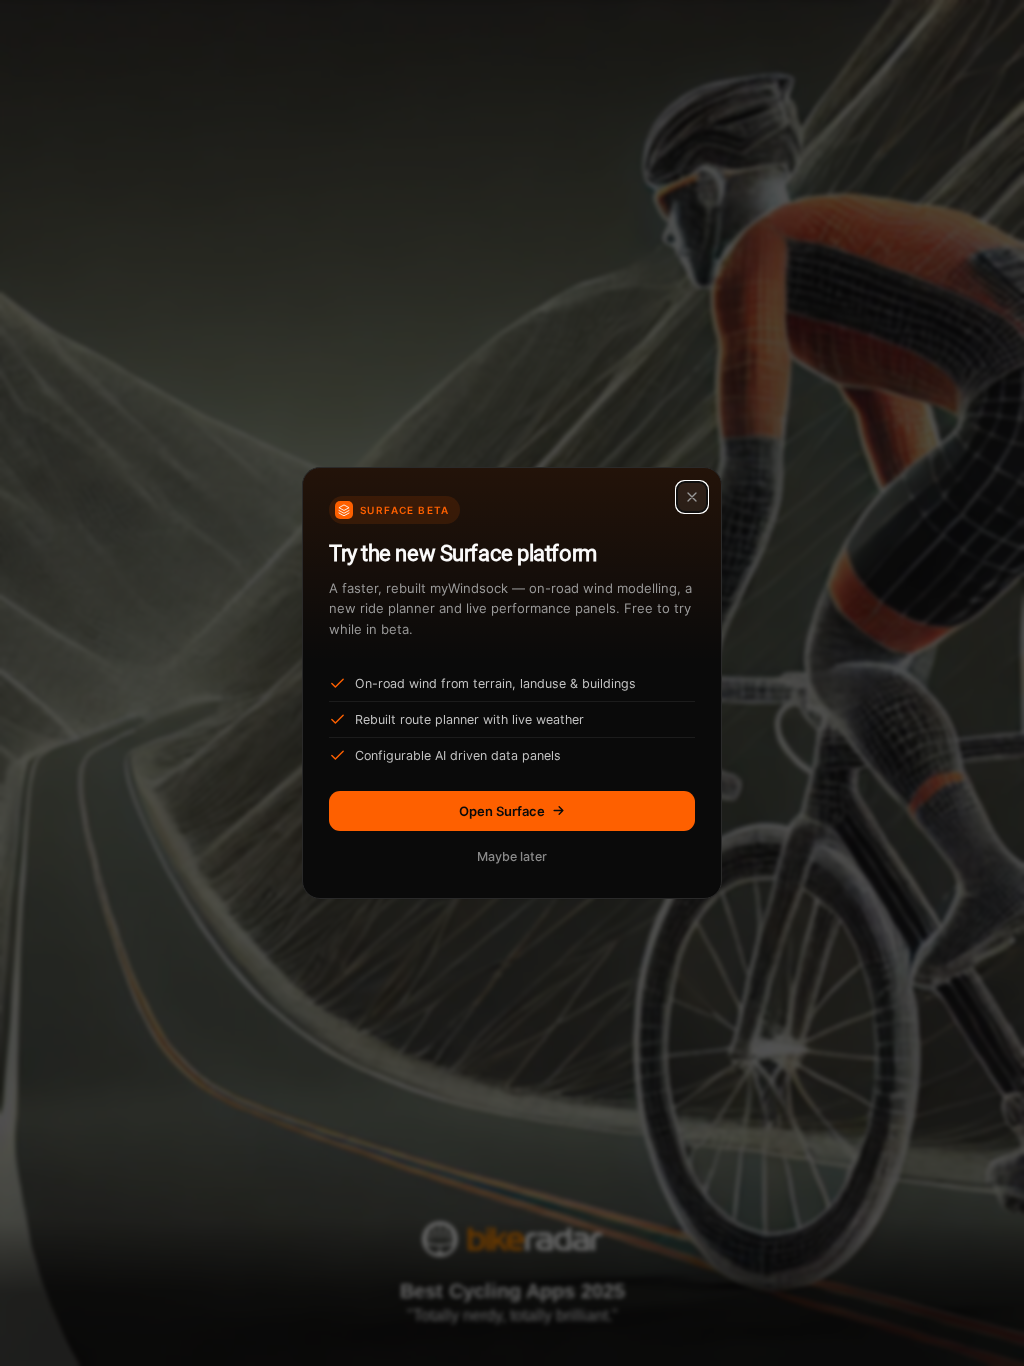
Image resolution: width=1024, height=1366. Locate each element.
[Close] (692, 497)
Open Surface (502, 811)
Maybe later (512, 856)
